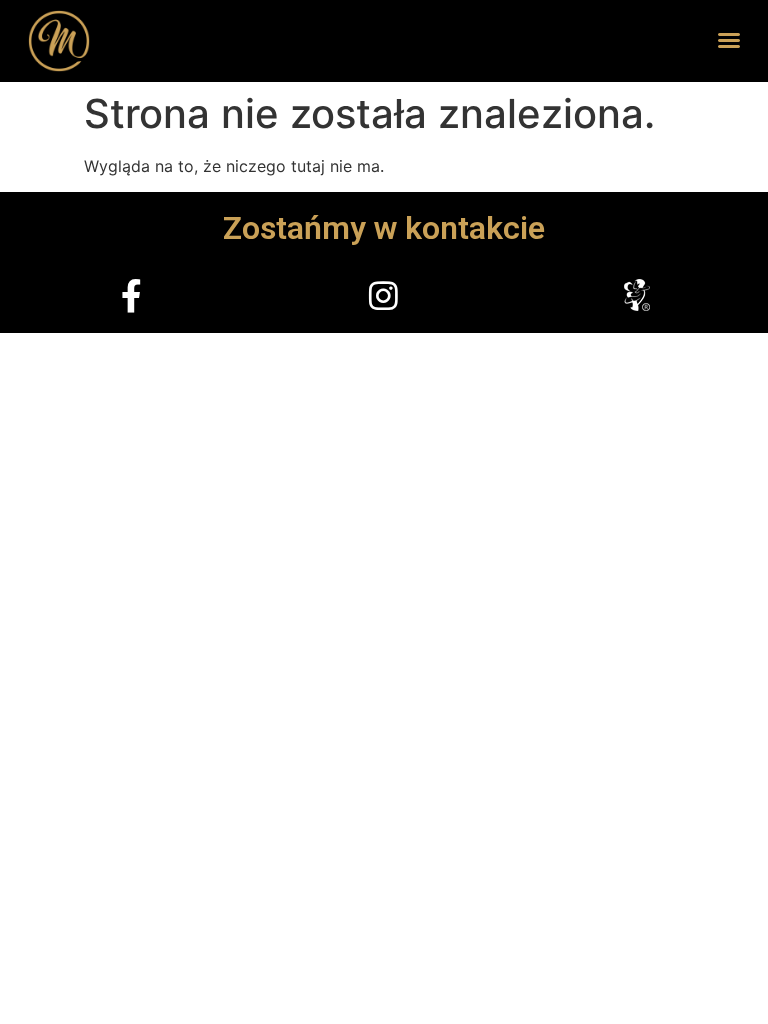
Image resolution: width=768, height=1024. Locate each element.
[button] (729, 40)
